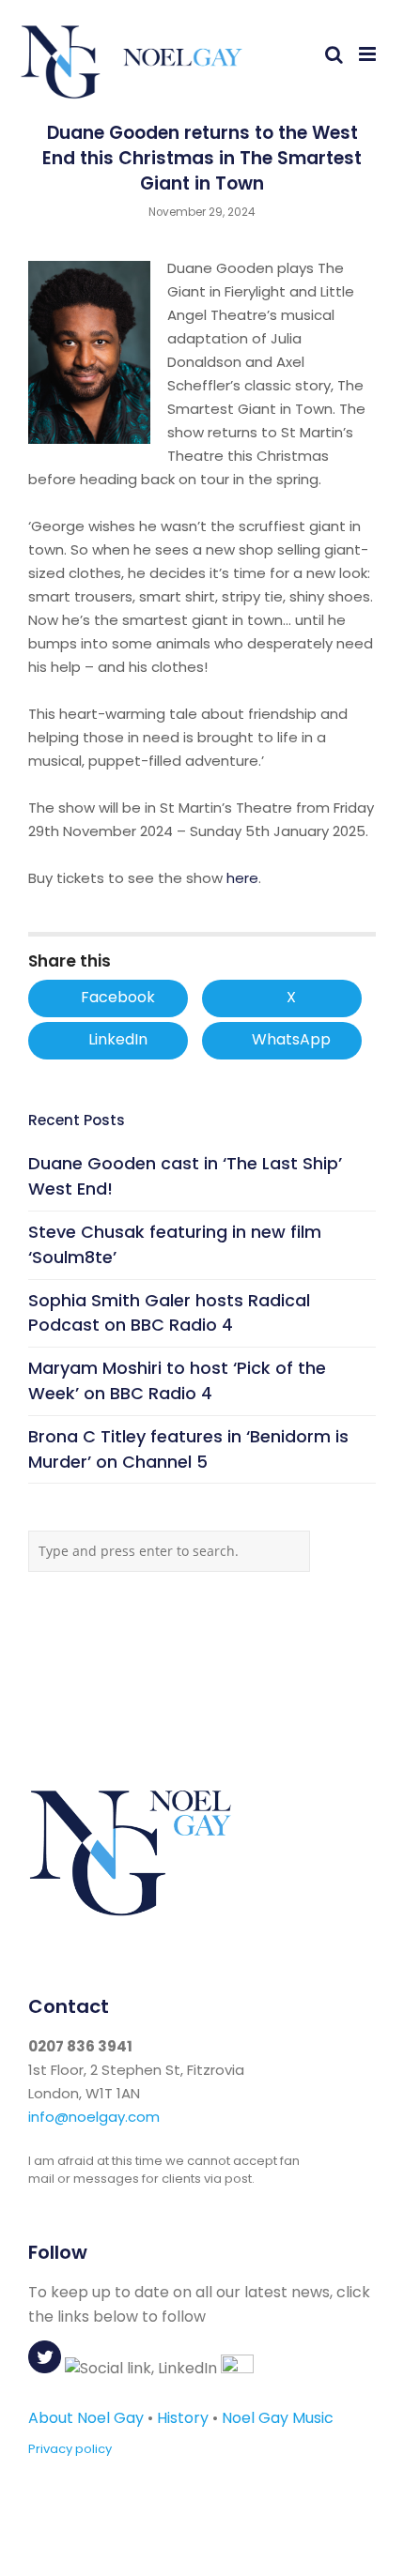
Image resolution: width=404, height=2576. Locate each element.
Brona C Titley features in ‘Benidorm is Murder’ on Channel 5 (188, 1449)
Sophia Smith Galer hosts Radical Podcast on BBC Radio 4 (169, 1313)
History (183, 2418)
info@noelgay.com (94, 2117)
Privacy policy (70, 2449)
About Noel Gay (86, 2418)
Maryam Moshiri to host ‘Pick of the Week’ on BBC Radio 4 (177, 1380)
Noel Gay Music (278, 2418)
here (242, 878)
